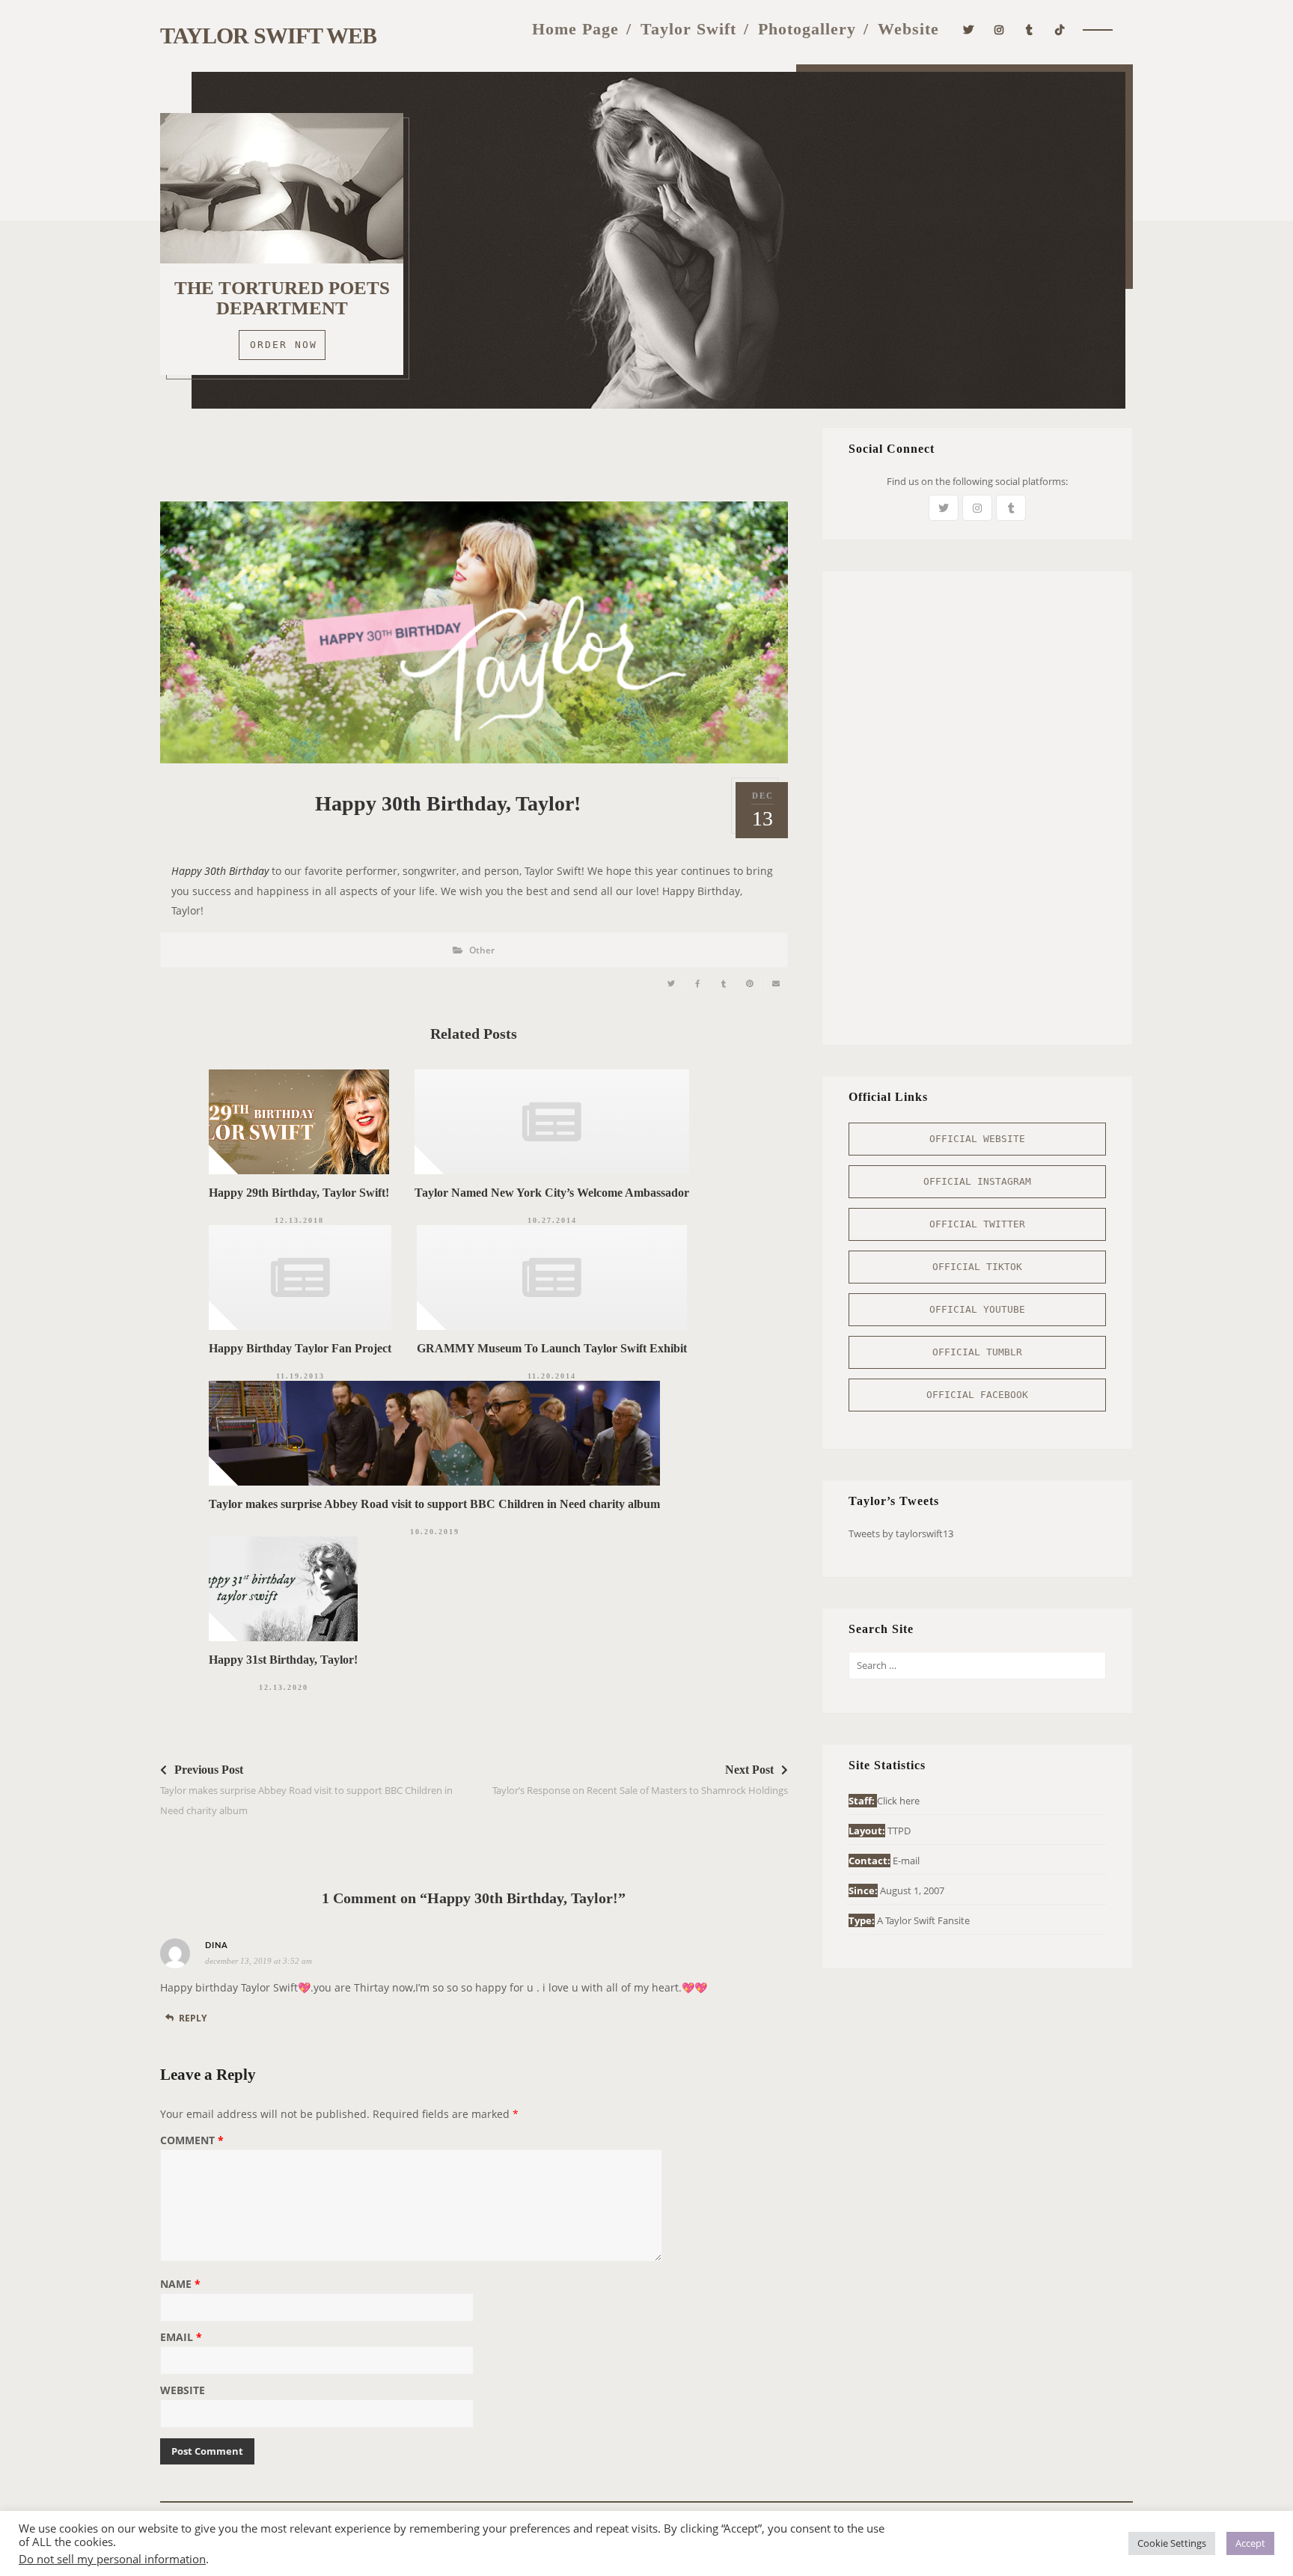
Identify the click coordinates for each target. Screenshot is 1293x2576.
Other (482, 950)
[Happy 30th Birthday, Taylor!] (671, 984)
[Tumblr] (1030, 28)
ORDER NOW (284, 345)
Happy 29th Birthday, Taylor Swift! (299, 1193)
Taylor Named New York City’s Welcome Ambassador (552, 1193)
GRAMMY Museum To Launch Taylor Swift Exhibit (552, 1348)
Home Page (575, 29)
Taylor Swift (688, 29)
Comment (192, 2141)
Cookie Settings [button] (1172, 2543)
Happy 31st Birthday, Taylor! (283, 1660)
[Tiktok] (1060, 28)
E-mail (906, 1861)
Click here (898, 1801)
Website (908, 29)
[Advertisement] (474, 461)
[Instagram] (999, 28)
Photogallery (807, 29)
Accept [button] (1250, 2543)
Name (180, 2285)
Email (181, 2338)
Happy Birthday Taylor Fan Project (300, 1348)
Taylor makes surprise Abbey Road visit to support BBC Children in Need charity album (434, 1504)
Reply (193, 2018)
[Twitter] (969, 28)
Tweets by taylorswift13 (901, 1533)
